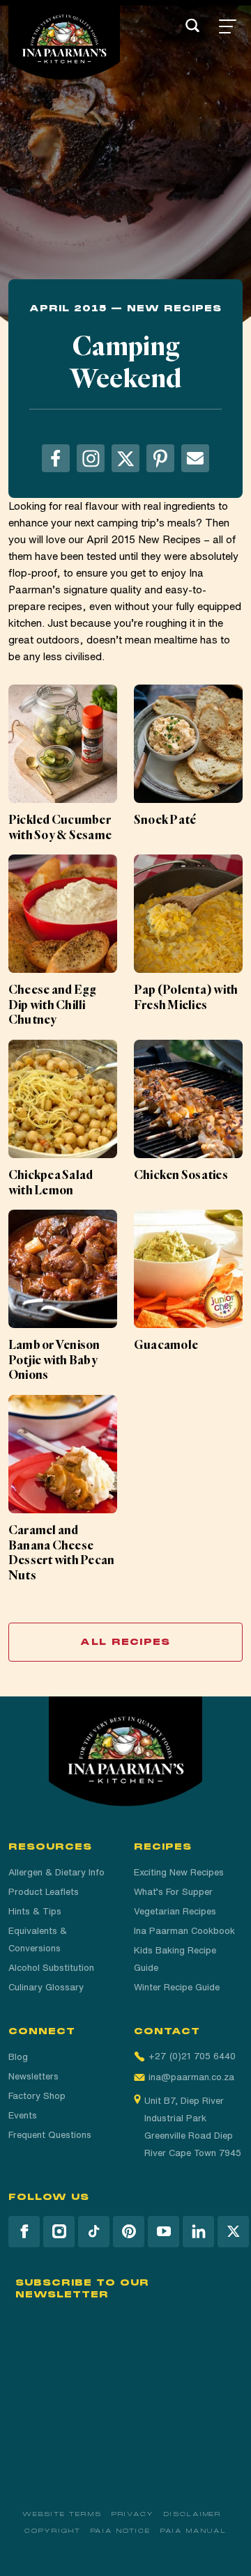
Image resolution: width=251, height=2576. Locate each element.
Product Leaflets (44, 1892)
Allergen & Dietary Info (56, 1872)
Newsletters (33, 2076)
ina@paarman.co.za (191, 2077)
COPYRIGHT (52, 2531)
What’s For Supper (173, 1892)
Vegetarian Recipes (175, 1911)
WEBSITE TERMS (62, 2514)
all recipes (125, 1642)
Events (23, 2115)
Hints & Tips (35, 1911)
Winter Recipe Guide (177, 1987)
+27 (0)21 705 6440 (192, 2056)
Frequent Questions (50, 2135)
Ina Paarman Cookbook (184, 1931)
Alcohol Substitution (51, 1968)
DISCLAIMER (193, 2514)
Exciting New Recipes (179, 1872)
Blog (18, 2057)
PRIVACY (133, 2514)
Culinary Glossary (46, 1987)
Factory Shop (37, 2096)
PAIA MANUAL (193, 2531)
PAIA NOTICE (121, 2531)
